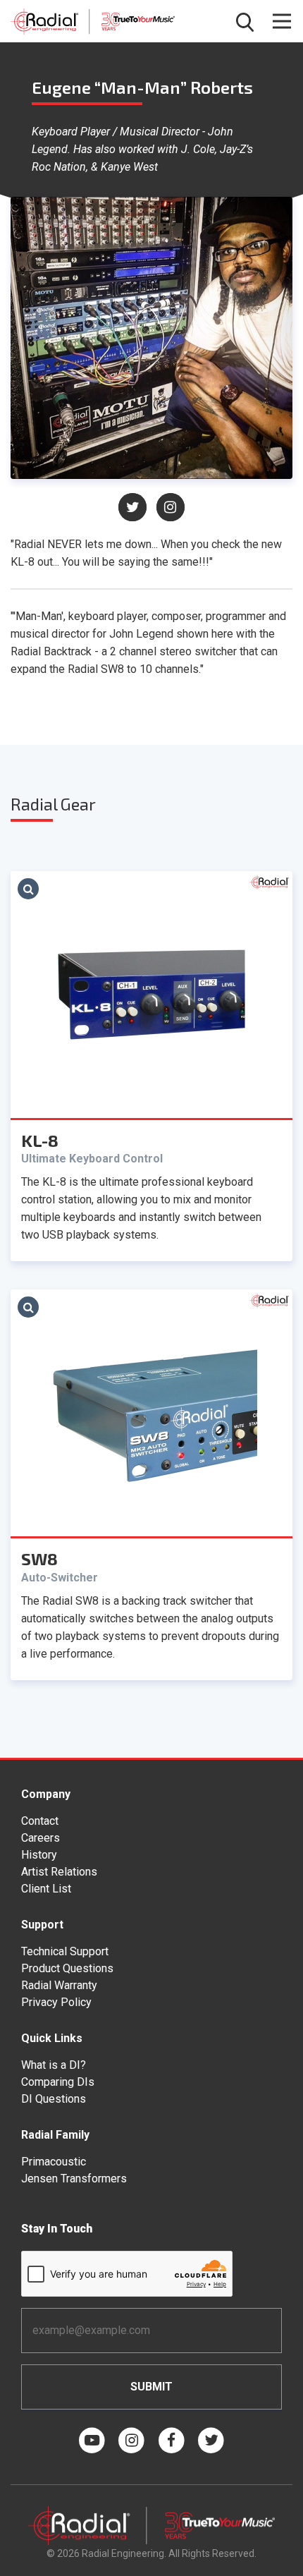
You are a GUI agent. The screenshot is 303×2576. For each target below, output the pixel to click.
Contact (40, 1821)
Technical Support (65, 1951)
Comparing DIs (58, 2082)
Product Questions (67, 1968)
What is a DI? (54, 2065)
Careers (41, 1838)
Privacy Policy (56, 2002)
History (39, 1855)
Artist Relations (59, 1872)
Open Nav (282, 21)
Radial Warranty (59, 1985)
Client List (46, 1889)
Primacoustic (54, 2162)
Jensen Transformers (74, 2179)
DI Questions (54, 2099)
